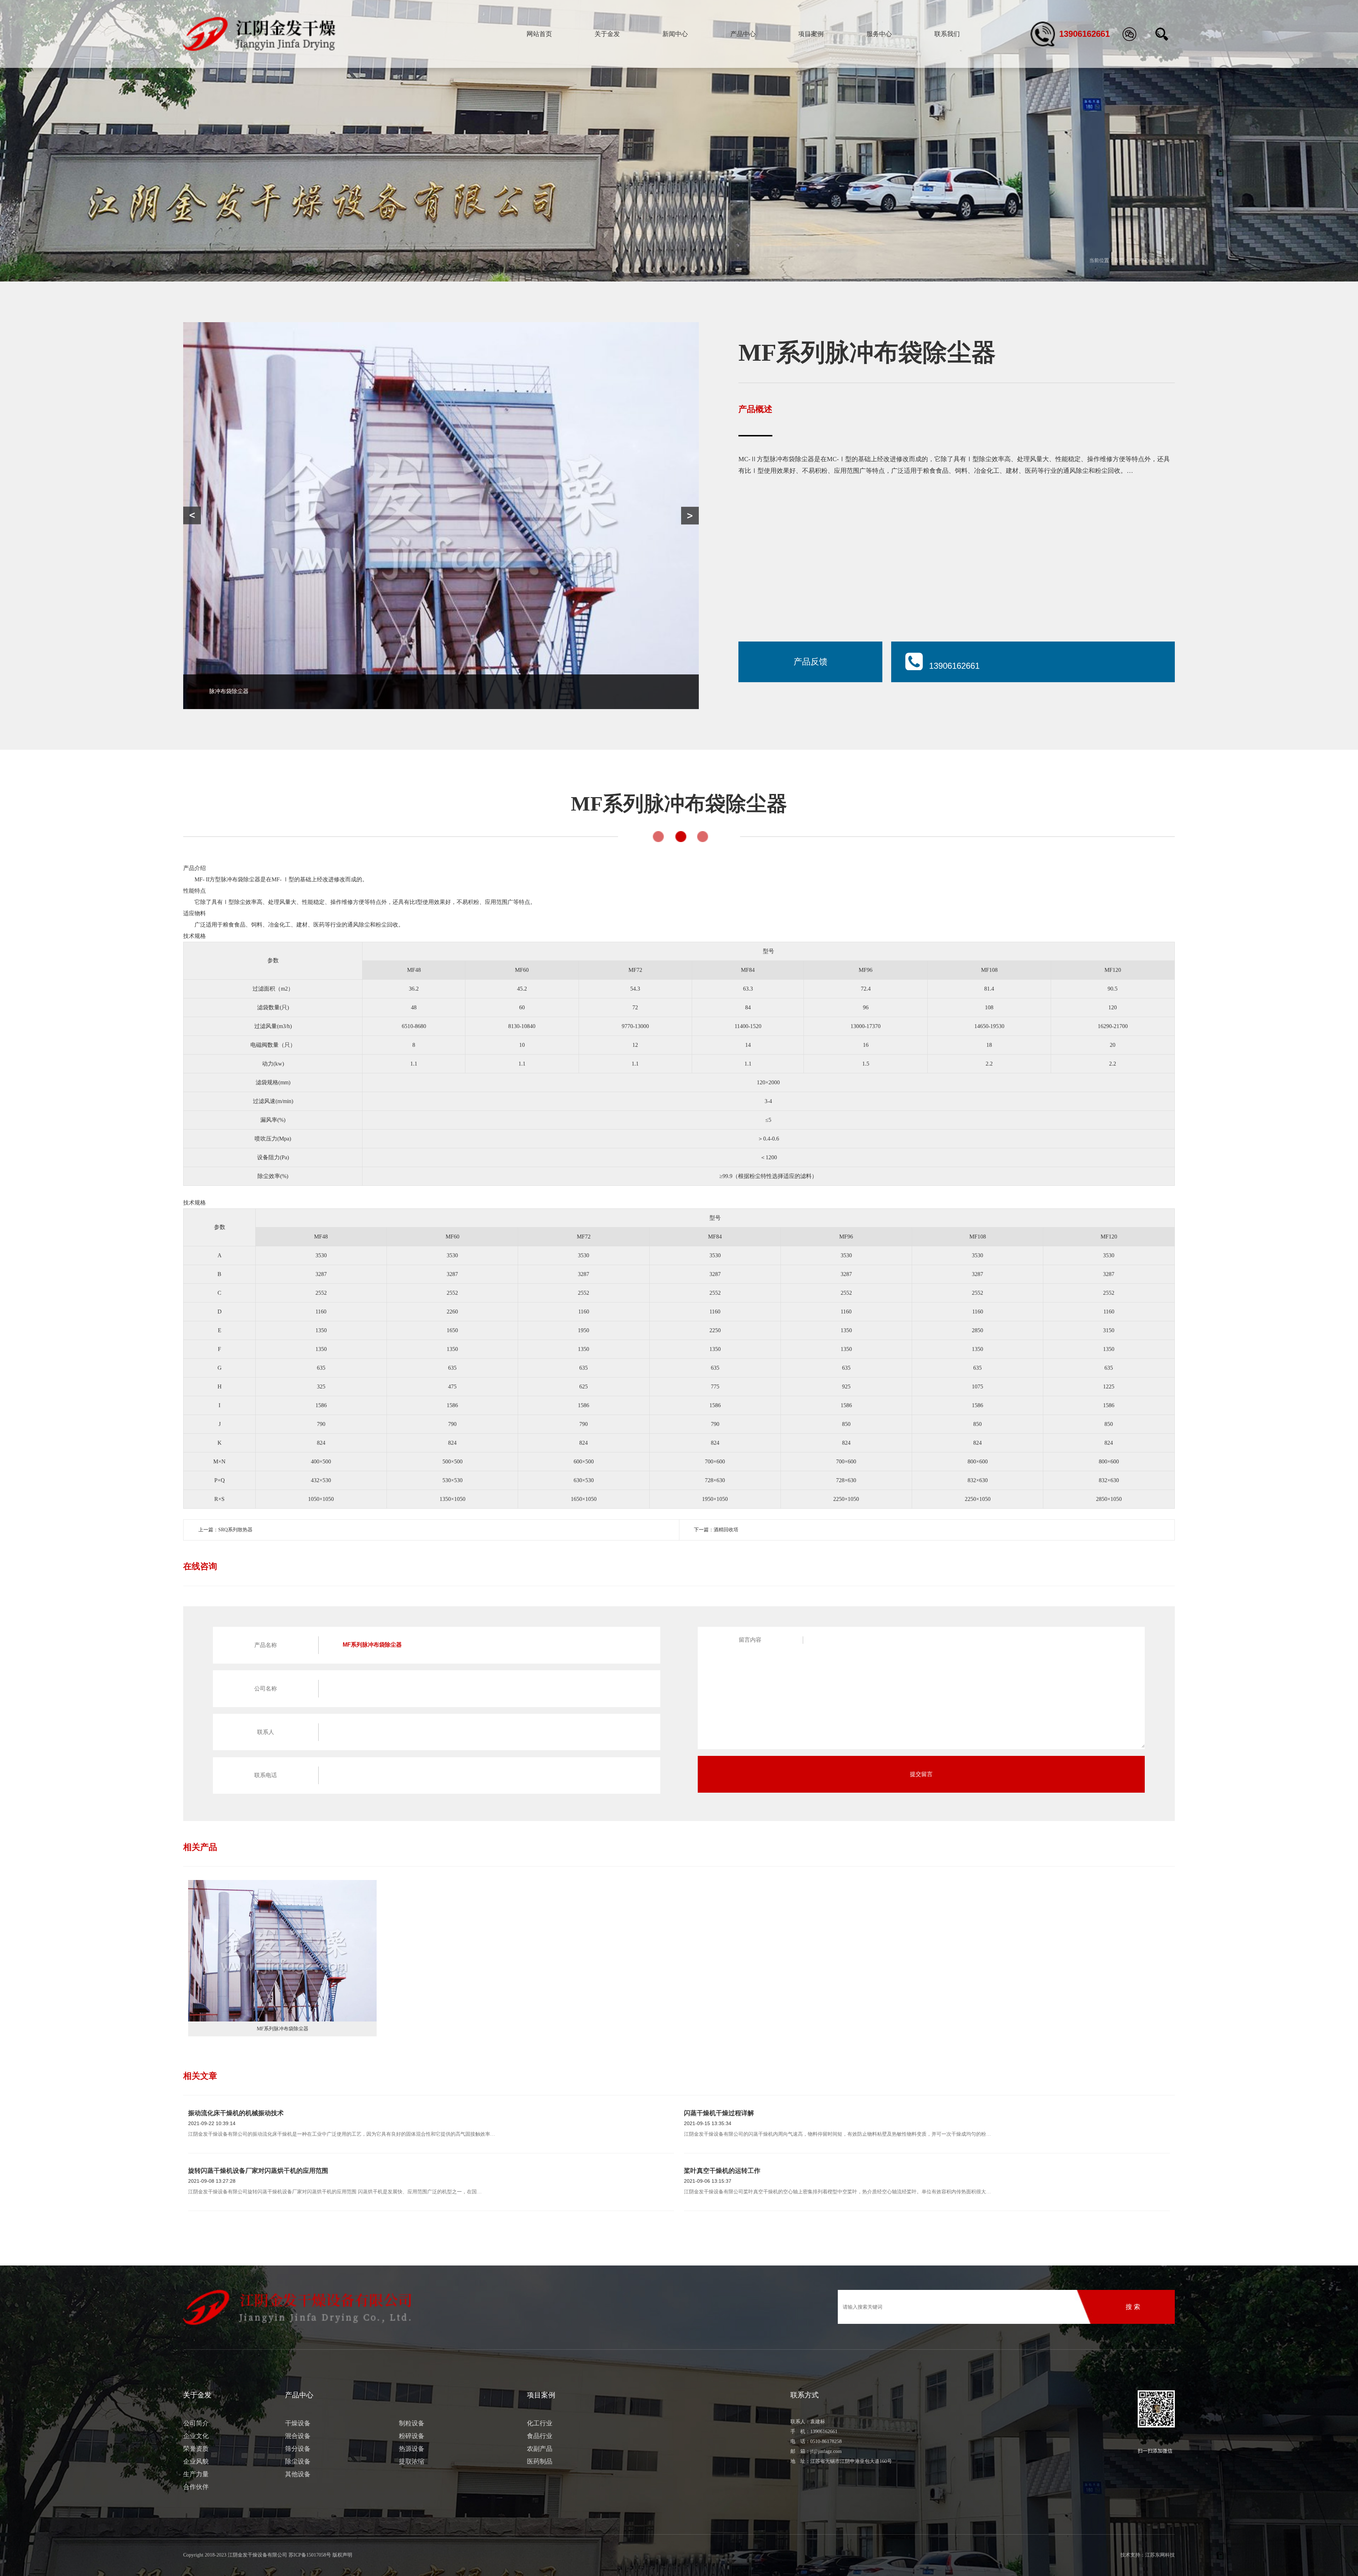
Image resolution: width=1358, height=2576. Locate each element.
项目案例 (811, 34)
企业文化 (196, 2436)
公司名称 (266, 1689)
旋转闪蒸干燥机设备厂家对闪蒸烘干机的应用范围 (258, 2171)
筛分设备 (298, 2449)
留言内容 (750, 1640)
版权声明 (342, 2555)
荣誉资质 (196, 2449)
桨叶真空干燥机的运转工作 (722, 2171)
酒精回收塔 (726, 1530)
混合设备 (298, 2436)
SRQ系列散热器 (235, 1530)
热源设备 (412, 2449)
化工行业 (540, 2423)
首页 (1119, 260)
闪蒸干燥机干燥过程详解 (719, 2113)
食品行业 (540, 2436)
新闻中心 (675, 34)
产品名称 (266, 1645)
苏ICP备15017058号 (310, 2555)
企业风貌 (196, 2461)
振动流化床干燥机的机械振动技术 (236, 2113)
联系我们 (947, 34)
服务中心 (879, 34)
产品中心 (743, 34)
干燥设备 (298, 2423)
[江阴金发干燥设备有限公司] (259, 34)
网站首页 (539, 34)
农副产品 (540, 2449)
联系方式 (805, 2395)
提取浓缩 (412, 2461)
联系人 (266, 1732)
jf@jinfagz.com (826, 2451)
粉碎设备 (412, 2436)
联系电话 (266, 1775)
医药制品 (540, 2461)
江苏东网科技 (1160, 2555)
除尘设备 (1165, 260)
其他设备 (298, 2474)
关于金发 (607, 34)
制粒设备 (412, 2423)
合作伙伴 (196, 2487)
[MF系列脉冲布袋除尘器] (282, 1951)
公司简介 (196, 2423)
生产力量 (196, 2474)
